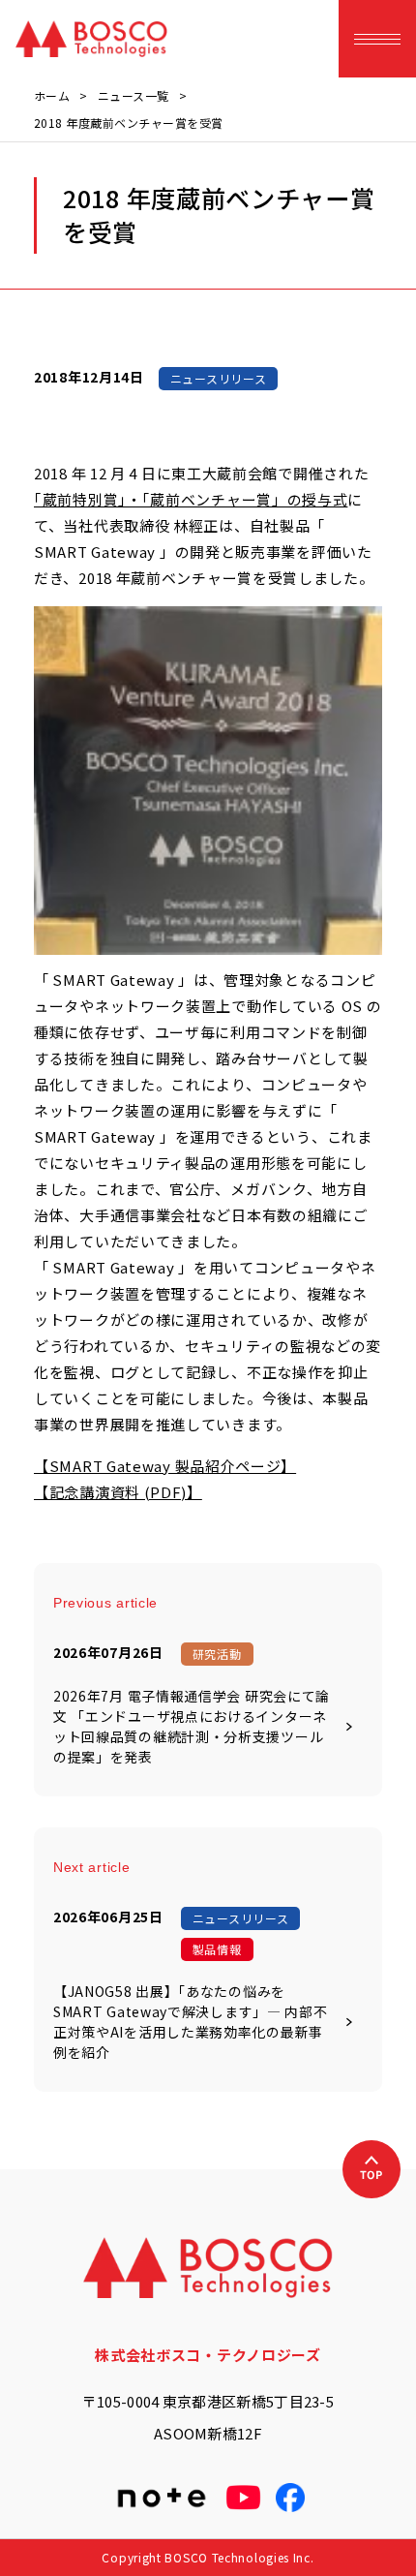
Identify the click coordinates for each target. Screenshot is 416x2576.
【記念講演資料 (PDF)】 (118, 1492)
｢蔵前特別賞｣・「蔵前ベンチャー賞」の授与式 (191, 499)
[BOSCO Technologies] (91, 39)
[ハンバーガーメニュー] (377, 39)
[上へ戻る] (371, 2169)
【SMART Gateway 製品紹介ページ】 (165, 1466)
